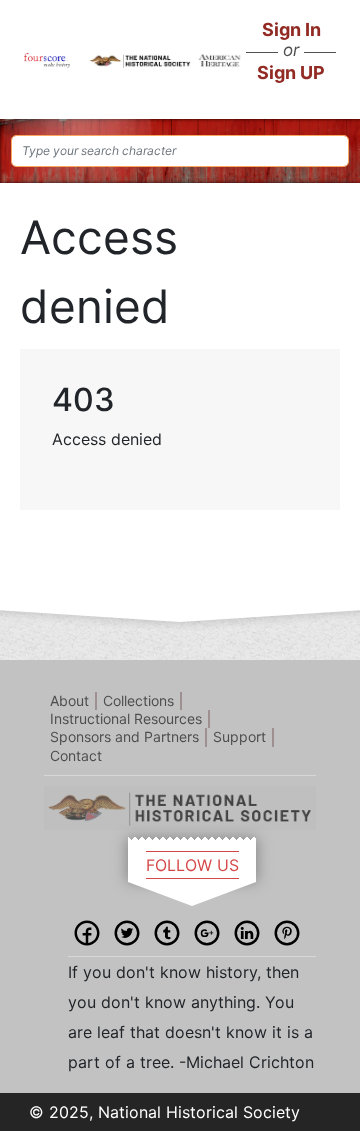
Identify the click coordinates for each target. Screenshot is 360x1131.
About (69, 700)
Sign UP (291, 72)
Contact (76, 755)
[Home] (47, 59)
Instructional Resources (126, 718)
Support (239, 736)
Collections (138, 700)
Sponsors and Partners (124, 736)
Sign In (291, 29)
